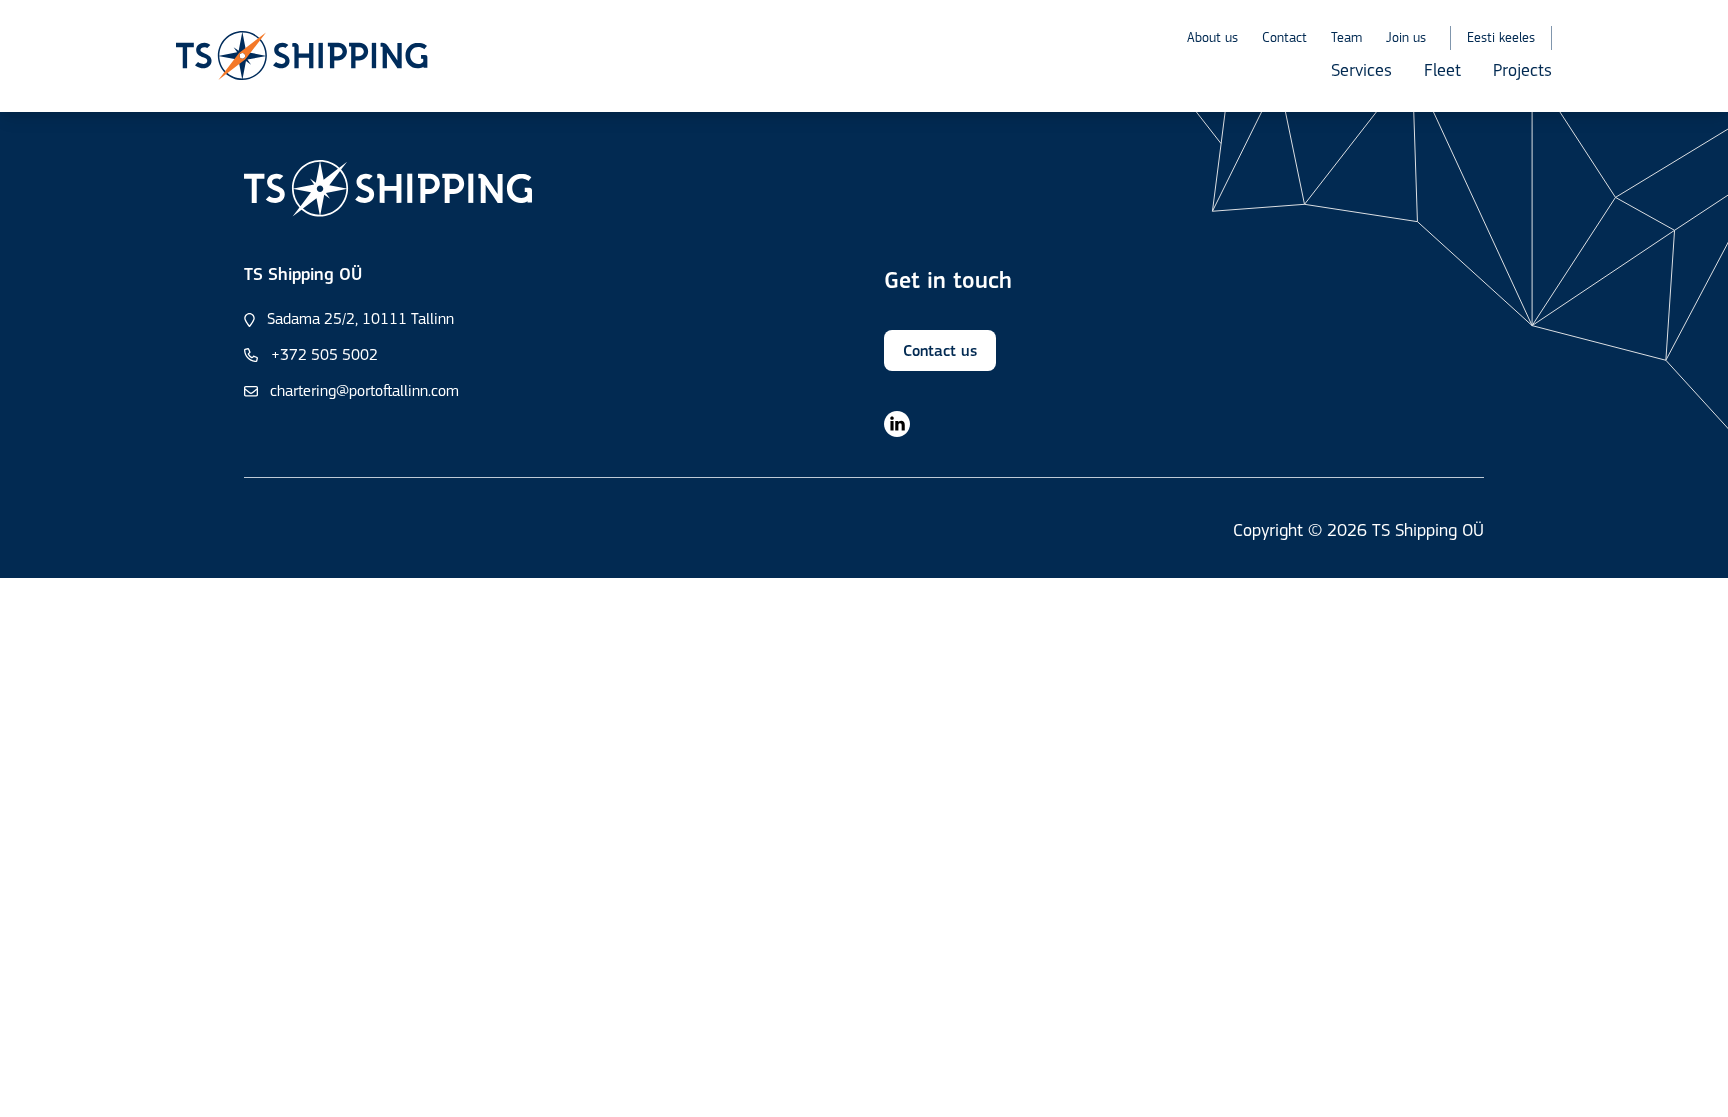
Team (1346, 38)
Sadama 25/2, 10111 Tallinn (360, 320)
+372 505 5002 (324, 356)
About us (1212, 38)
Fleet (1442, 72)
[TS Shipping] (302, 56)
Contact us (940, 352)
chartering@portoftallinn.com (364, 392)
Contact (1284, 38)
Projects (1522, 72)
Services (1361, 72)
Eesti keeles (1501, 38)
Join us (1406, 38)
